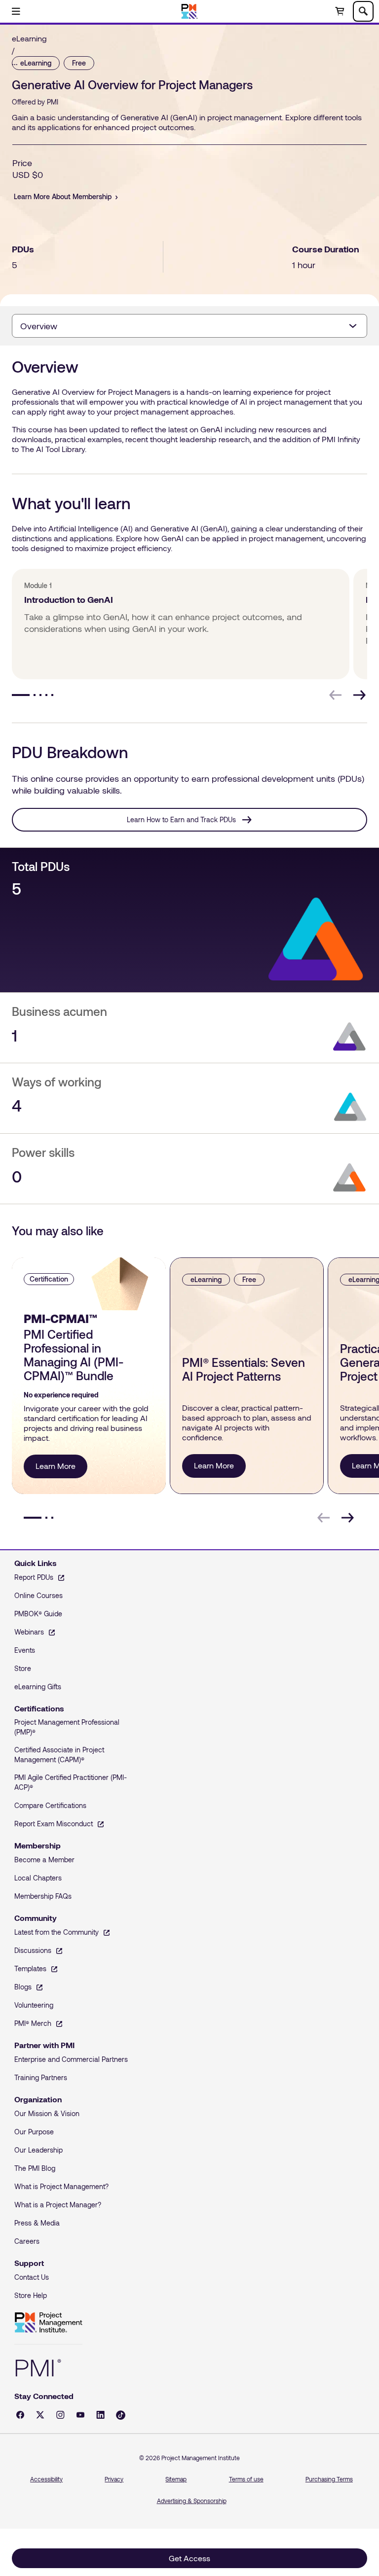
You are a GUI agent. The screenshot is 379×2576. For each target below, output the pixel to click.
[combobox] (189, 326)
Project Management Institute (48, 2323)
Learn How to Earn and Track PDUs (181, 819)
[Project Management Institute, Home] (190, 11)
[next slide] (359, 695)
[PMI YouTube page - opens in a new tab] (80, 2415)
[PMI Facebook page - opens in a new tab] (20, 2415)
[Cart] (340, 11)
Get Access (189, 2558)
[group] (179, 624)
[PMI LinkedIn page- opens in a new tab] (100, 2415)
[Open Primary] (16, 11)
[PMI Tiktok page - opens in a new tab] (121, 2415)
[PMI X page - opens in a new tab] (40, 2415)
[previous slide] (336, 695)
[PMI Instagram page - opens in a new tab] (60, 2415)
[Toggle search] (363, 11)
